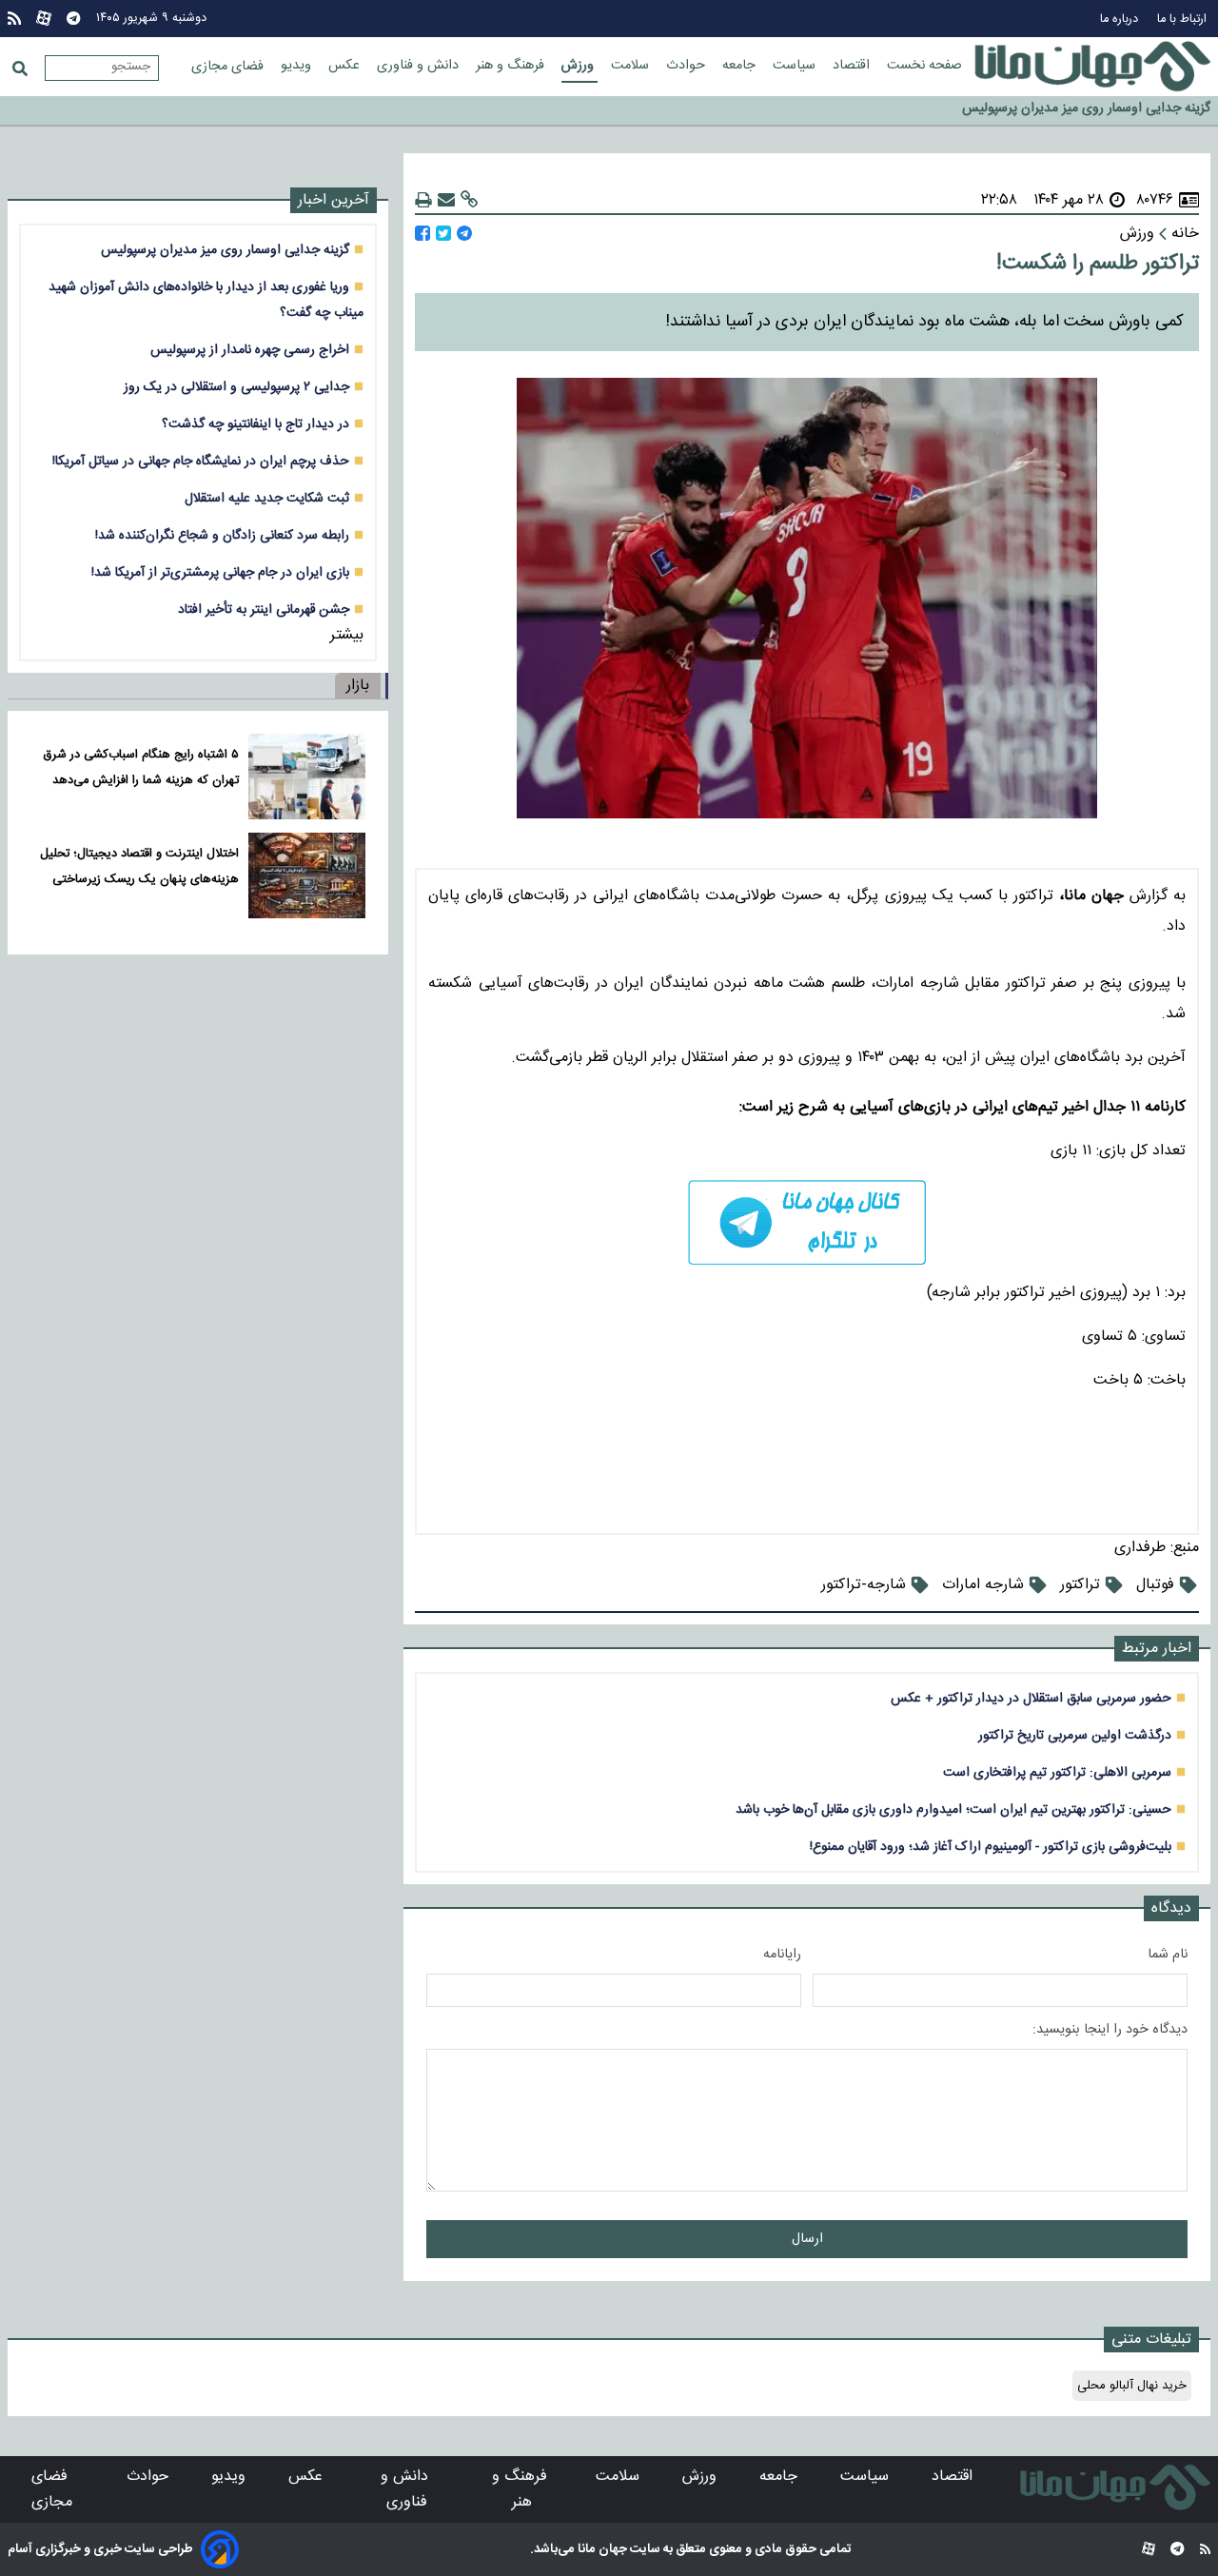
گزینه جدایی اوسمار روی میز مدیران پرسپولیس (225, 250)
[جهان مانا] (1092, 67)
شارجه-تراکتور (864, 1585)
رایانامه (782, 1955)
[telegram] (807, 1222)
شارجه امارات (983, 1585)
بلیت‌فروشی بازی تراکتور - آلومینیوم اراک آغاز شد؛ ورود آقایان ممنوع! (991, 1847)
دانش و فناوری (420, 66)
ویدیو (298, 66)
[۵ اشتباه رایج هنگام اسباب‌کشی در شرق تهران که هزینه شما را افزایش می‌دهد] (307, 777)
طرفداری (1140, 1548)
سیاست (796, 66)
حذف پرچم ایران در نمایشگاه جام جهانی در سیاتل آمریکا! (201, 461)
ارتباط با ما (1184, 20)
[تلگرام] (73, 19)
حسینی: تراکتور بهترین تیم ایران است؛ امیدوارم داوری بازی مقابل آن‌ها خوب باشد (953, 1809)
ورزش (580, 66)
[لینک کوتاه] (469, 200)
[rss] (14, 19)
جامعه (741, 66)
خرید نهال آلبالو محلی (1132, 2386)
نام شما (1168, 1955)
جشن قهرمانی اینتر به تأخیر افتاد (264, 610)
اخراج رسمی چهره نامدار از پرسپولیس (250, 350)
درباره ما (1121, 20)
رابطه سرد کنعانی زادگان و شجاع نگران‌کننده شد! (222, 535)
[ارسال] (446, 200)
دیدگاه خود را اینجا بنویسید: (1110, 2030)
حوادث (688, 66)
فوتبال (1155, 1585)
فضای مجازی (229, 67)
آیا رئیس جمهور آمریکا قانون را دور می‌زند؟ (1099, 111)
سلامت (632, 66)
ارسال (807, 2239)
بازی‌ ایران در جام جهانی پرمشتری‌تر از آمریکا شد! (220, 572)
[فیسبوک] (422, 234)
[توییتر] (443, 234)
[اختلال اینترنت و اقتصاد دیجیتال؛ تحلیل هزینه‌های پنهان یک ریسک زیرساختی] (307, 875)
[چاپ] (423, 200)
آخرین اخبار (334, 200)
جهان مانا (601, 2549)
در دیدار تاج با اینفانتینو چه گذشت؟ (255, 424)
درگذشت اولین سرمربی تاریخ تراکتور (1075, 1735)
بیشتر (347, 635)
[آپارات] (44, 19)
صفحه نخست (924, 66)
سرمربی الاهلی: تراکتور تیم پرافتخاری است (1057, 1772)
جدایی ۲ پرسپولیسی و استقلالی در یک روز (236, 387)
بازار (358, 686)
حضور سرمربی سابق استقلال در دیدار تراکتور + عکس (1031, 1698)
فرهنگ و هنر (512, 66)
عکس (346, 66)
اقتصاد (853, 66)
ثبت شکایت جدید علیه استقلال (267, 498)
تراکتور (1080, 1585)
